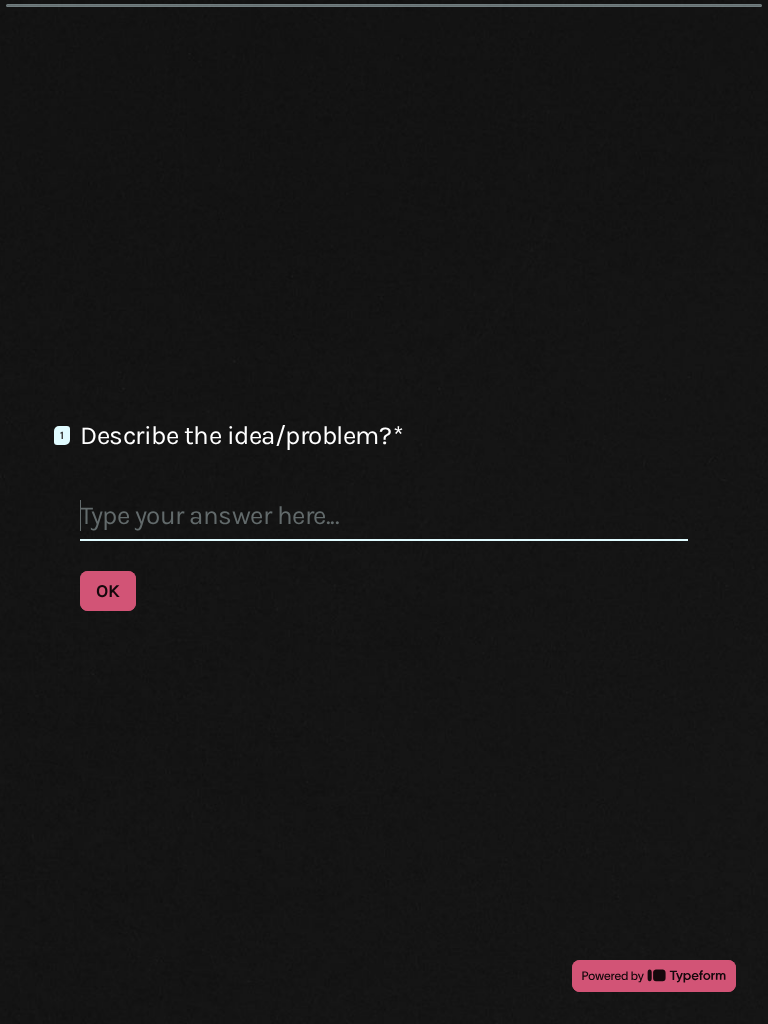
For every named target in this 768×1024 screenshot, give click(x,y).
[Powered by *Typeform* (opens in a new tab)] (654, 976)
